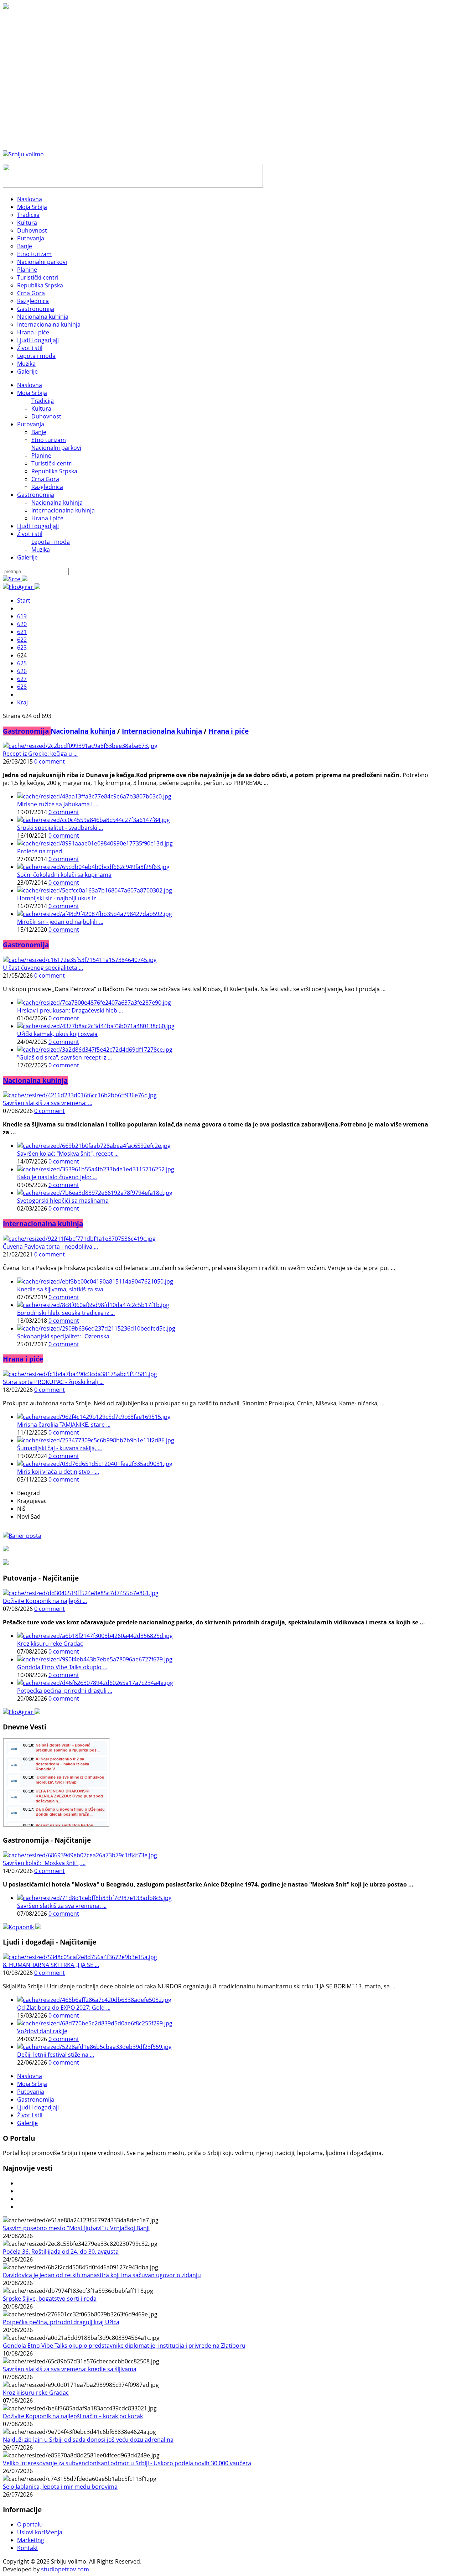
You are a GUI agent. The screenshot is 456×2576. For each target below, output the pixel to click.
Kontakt (28, 2548)
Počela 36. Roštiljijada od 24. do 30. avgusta (61, 2252)
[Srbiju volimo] (23, 154)
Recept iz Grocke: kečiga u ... (40, 754)
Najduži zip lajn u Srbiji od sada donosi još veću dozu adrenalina (88, 2440)
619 (22, 616)
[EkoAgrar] (22, 587)
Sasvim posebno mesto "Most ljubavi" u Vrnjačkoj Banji (76, 2228)
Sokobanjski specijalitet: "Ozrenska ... (66, 1336)
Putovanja (31, 424)
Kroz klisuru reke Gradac (50, 1644)
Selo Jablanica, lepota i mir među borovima (60, 2487)
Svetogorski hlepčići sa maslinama (63, 1201)
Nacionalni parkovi (56, 448)
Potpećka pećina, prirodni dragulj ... (65, 1691)
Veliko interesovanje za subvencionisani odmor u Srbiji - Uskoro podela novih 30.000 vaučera (127, 2463)
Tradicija (43, 401)
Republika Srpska (54, 471)
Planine (41, 456)
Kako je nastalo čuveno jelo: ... (57, 1177)
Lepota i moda (51, 542)
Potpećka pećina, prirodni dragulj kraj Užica (61, 2322)
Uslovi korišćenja (40, 2532)
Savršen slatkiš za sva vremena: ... (48, 1103)
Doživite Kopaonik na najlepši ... (45, 1601)
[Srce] (15, 579)
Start (24, 600)
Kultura (41, 408)
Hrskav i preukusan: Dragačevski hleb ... (70, 1010)
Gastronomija (36, 495)
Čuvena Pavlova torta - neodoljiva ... (50, 1247)
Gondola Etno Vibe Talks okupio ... (62, 1667)
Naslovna (30, 385)
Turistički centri (52, 463)
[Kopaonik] (22, 1927)
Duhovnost (46, 416)
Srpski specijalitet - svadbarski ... (60, 828)
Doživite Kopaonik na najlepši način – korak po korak (73, 2416)
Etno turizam (49, 440)
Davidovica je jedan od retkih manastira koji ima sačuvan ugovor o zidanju (102, 2275)
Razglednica (47, 487)
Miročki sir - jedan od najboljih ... (60, 922)
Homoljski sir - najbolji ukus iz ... (59, 898)
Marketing (31, 2540)
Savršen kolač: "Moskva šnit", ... (44, 1863)
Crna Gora (45, 479)
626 (22, 671)
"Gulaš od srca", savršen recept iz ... (64, 1057)
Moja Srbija (32, 393)
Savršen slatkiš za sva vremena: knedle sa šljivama (70, 2369)
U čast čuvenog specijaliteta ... (43, 968)
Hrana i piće (47, 518)
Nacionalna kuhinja (57, 503)
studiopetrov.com (65, 2569)
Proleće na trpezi (40, 851)
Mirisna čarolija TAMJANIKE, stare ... (64, 1425)
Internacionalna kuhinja (63, 510)
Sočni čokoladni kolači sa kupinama (64, 875)
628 (22, 687)
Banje (39, 432)
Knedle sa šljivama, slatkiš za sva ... (63, 1289)
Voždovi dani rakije (42, 2031)
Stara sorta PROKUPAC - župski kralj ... (53, 1382)
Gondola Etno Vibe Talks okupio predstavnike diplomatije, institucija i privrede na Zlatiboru (124, 2346)
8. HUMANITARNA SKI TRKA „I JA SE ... (51, 1965)
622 (22, 640)
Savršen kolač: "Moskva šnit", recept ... (68, 1154)
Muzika (41, 550)
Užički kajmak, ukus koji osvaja (57, 1034)
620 (22, 624)
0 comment (50, 761)
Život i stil (30, 534)
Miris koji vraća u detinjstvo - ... (58, 1472)
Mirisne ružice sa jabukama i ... (58, 804)
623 (22, 647)
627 (22, 679)
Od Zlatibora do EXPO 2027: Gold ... (64, 2008)
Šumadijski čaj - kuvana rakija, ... (59, 1448)
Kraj (22, 702)
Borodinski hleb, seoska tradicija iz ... (66, 1313)
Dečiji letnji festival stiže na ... (56, 2055)
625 (22, 663)
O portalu (30, 2524)
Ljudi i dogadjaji (38, 526)
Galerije (27, 557)
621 (22, 632)
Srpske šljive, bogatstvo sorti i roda (50, 2299)
